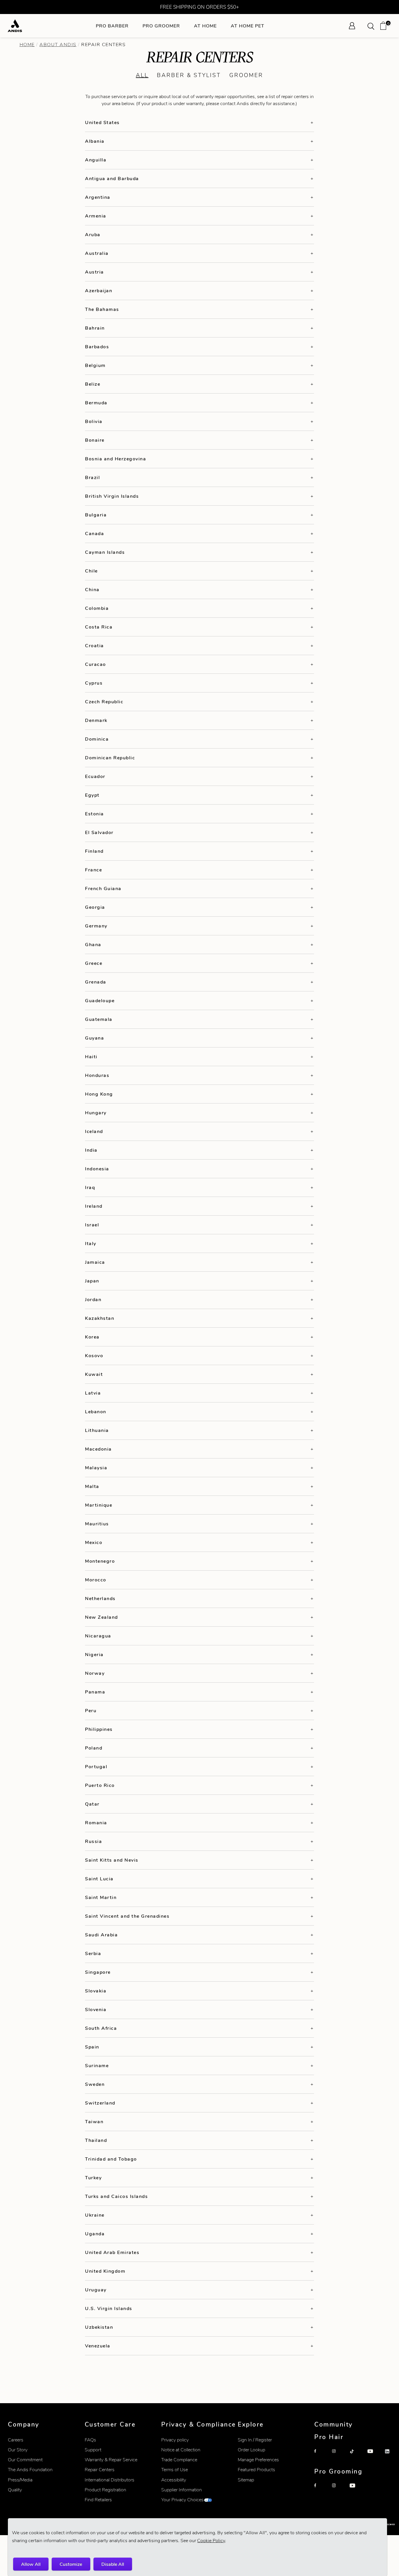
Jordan (93, 1300)
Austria (94, 272)
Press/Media (20, 2480)
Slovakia (96, 1991)
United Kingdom (105, 2271)
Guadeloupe (100, 1001)
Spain (92, 2047)
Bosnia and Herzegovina (116, 459)
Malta (92, 1486)
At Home (205, 26)
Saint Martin (101, 1897)
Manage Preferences (258, 2460)
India (91, 1150)
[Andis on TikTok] (356, 2456)
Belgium (95, 365)
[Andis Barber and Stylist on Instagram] (339, 2456)
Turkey (93, 2178)
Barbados (97, 347)
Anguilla (96, 160)
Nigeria (94, 1655)
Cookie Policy (211, 2541)
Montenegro (100, 1561)
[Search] (373, 26)
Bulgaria (96, 515)
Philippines (99, 1729)
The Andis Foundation (30, 2470)
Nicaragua (98, 1636)
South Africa (101, 2028)
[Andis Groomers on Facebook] (321, 2490)
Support (93, 2450)
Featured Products (256, 2470)
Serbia (93, 1953)
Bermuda (96, 403)
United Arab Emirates (112, 2252)
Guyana (94, 1038)
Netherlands (100, 1598)
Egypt (92, 795)
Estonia (94, 814)
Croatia (94, 646)
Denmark (96, 720)
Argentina (98, 197)
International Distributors (110, 2480)
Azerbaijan (99, 291)
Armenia (96, 216)
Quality (15, 2490)
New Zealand (102, 1617)
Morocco (96, 1580)
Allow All (31, 2564)
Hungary (96, 1113)
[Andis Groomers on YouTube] (356, 2490)
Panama (95, 1692)
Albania (95, 141)
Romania (96, 1823)
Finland (94, 851)
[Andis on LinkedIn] (391, 2456)
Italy (91, 1243)
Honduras (97, 1075)
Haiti (91, 1057)
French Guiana (103, 888)
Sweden (95, 2084)
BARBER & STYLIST (189, 75)
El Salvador (99, 832)
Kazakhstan (100, 1318)
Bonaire (95, 440)
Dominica (97, 739)
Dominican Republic (110, 758)
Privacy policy (175, 2440)
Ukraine (95, 2215)
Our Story (18, 2450)
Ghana (93, 945)
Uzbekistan (99, 2327)
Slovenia (96, 2010)
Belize (93, 384)
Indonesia (97, 1169)
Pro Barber (112, 26)
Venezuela (98, 2346)
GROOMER (246, 75)
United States (102, 122)
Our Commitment (25, 2460)
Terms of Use (175, 2470)
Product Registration (105, 2490)
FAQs (90, 2440)
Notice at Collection (181, 2450)
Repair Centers (100, 2470)
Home (27, 45)
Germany (96, 926)
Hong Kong (99, 1094)
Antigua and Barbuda (112, 179)
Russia (93, 1841)
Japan (92, 1281)
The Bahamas (102, 309)
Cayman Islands (105, 552)
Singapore (98, 1972)
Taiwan (94, 2122)
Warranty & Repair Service (111, 2460)
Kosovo (94, 1356)
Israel (92, 1225)
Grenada (96, 982)
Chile (91, 571)
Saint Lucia (99, 1879)
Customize (71, 2564)
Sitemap (246, 2480)
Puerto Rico (100, 1785)
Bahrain (95, 328)
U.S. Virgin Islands (109, 2308)
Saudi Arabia (101, 1935)
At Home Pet (248, 26)
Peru (91, 1711)
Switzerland (100, 2103)
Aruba (93, 235)
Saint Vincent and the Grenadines (127, 1916)
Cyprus (94, 683)
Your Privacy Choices (182, 2500)
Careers (16, 2440)
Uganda (95, 2234)
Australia (97, 253)
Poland (94, 1748)
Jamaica (95, 1262)
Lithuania (97, 1430)
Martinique (99, 1505)
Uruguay (96, 2290)
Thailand (96, 2140)
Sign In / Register (255, 2440)
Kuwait (94, 1374)
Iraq (90, 1187)
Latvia (93, 1393)
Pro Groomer (161, 26)
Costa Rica (99, 627)
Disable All (113, 2564)
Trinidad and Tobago (111, 2159)
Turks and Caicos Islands (116, 2196)
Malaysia (96, 1468)
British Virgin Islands (112, 496)
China (92, 590)
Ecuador (95, 776)
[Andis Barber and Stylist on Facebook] (321, 2456)
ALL (142, 75)
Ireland (94, 1206)
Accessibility (174, 2480)
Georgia (95, 907)
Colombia (97, 608)
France (93, 870)
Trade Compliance (179, 2460)
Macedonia (98, 1449)
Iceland (94, 1131)
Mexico (94, 1542)
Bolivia (94, 421)
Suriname (97, 2066)
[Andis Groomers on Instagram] (339, 2490)
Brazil (92, 477)
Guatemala (99, 1019)
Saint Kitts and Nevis (112, 1860)
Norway (95, 1673)
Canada (94, 534)
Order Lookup (251, 2450)
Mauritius (97, 1524)
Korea (92, 1337)
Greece (94, 963)
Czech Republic (104, 702)
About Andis (58, 45)
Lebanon (96, 1412)
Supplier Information (182, 2490)
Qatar (92, 1804)
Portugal (96, 1767)
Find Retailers (98, 2500)
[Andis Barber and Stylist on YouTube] (374, 2456)
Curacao (96, 664)
